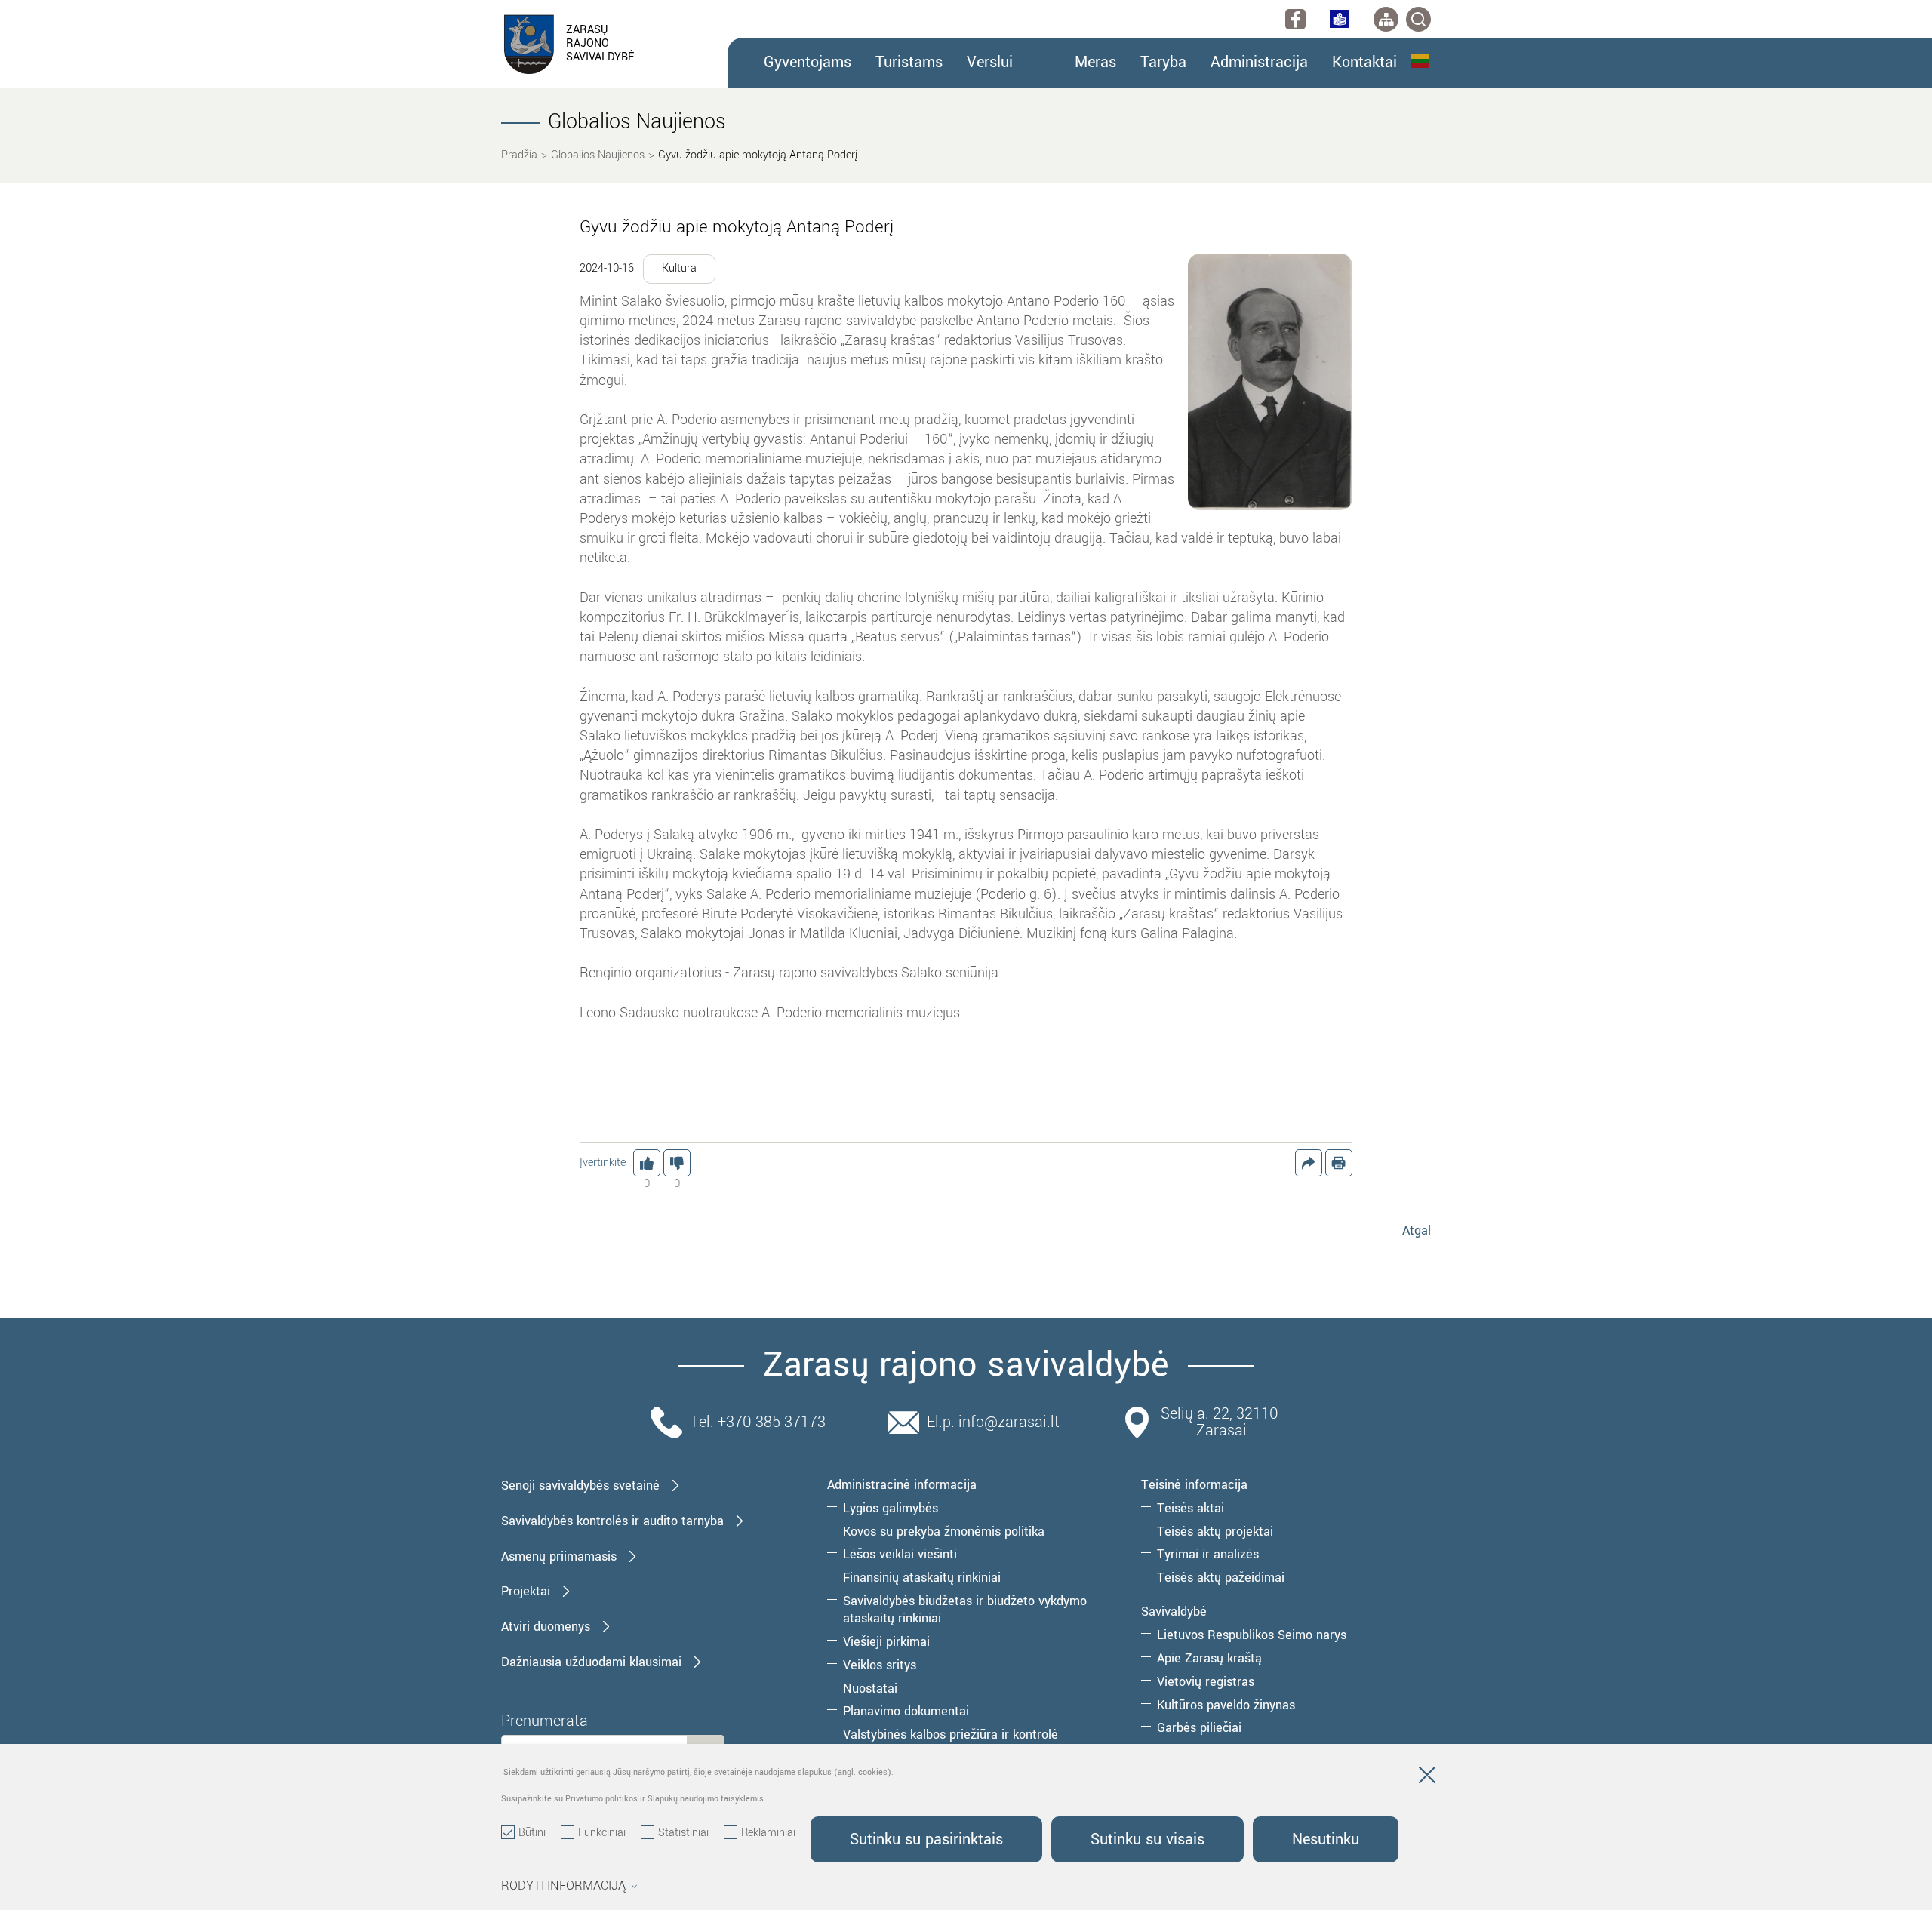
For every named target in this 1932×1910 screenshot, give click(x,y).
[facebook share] (1309, 1163)
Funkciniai (602, 1833)
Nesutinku (1326, 1839)
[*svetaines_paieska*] (1418, 19)
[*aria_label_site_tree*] (1386, 19)
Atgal (1417, 1230)
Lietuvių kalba (1421, 61)
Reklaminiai (768, 1833)
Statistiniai (683, 1833)
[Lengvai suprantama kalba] (1340, 19)
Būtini (532, 1833)
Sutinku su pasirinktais (926, 1839)
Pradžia (519, 155)
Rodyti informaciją (563, 1886)
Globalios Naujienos (598, 155)
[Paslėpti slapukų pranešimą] (1427, 1778)
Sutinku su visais (1148, 1839)
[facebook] (1295, 19)
